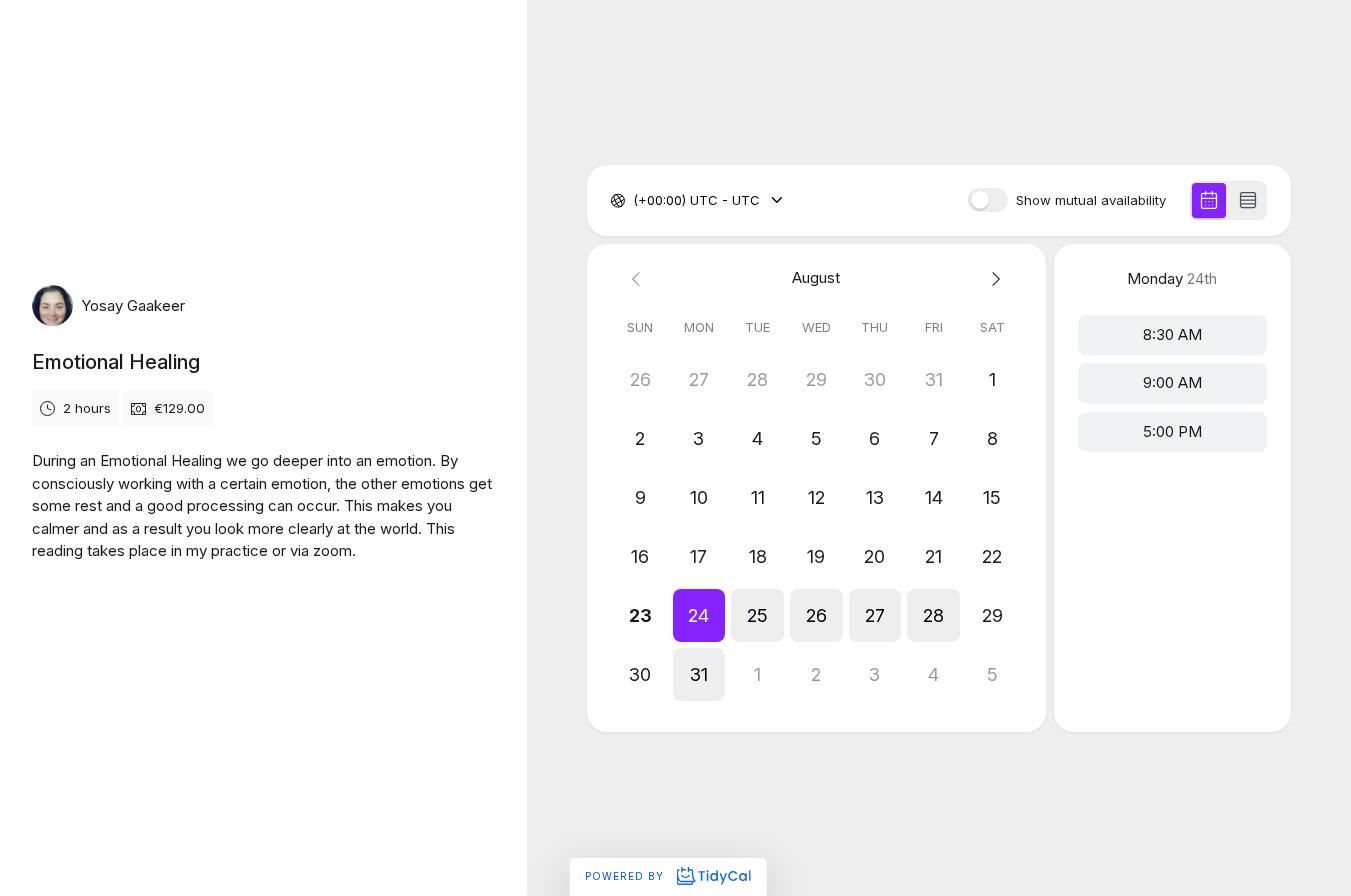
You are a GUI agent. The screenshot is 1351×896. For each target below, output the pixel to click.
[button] (699, 615)
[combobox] (635, 201)
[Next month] (992, 278)
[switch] (988, 200)
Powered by (626, 876)
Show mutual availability (1091, 200)
